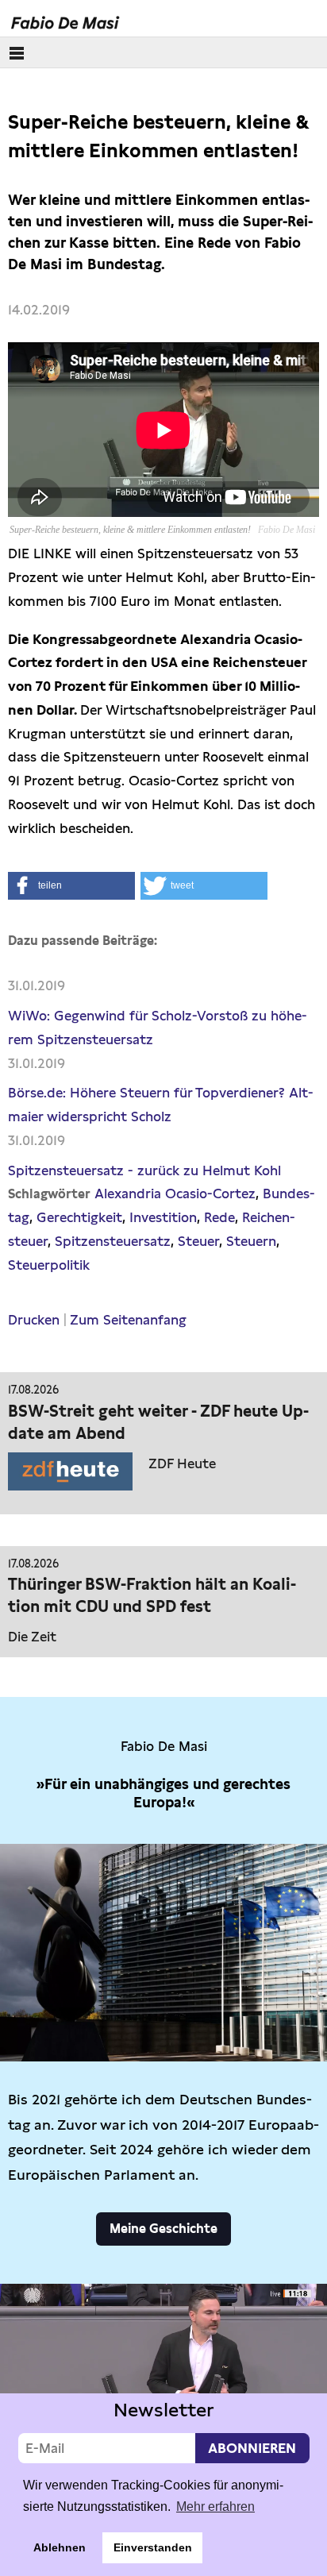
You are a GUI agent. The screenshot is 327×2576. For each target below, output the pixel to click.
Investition (163, 1217)
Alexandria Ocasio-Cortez (175, 1194)
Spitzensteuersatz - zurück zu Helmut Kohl (144, 1170)
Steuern (251, 1241)
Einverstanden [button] (153, 2547)
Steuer (198, 1241)
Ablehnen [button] (60, 2547)
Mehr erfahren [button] (215, 2507)
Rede (219, 1217)
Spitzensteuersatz (113, 1241)
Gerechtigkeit (79, 1217)
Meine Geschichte (163, 2229)
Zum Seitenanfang (128, 1320)
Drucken (34, 1320)
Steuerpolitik (49, 1265)
